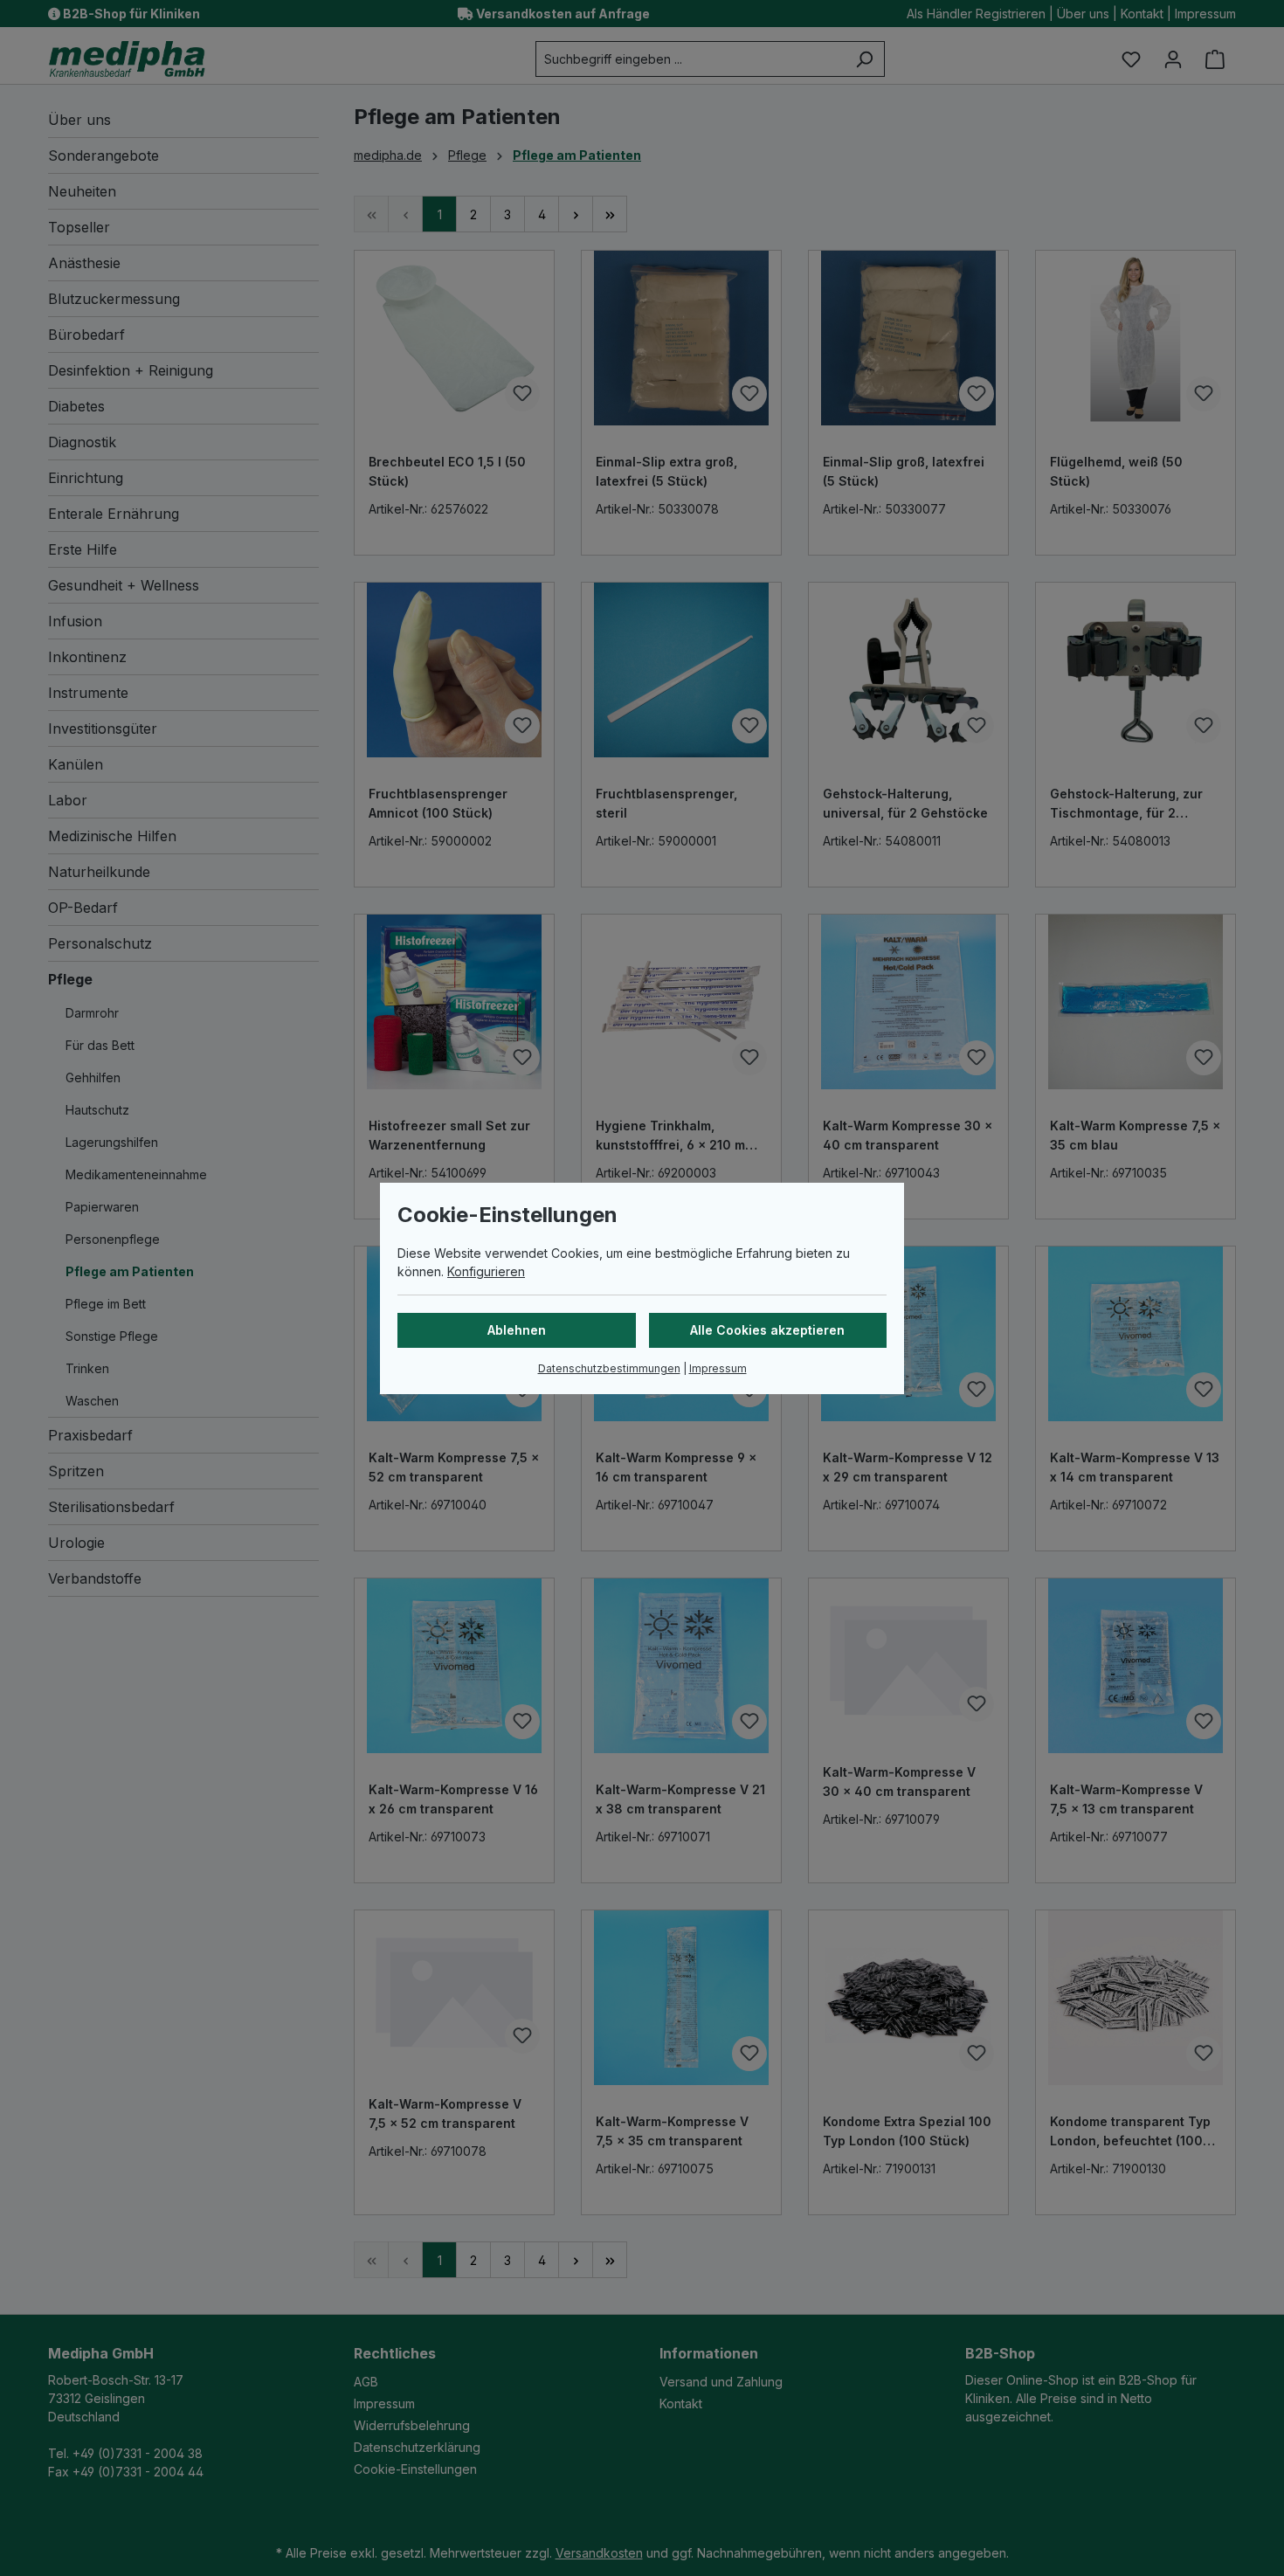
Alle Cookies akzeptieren (767, 1330)
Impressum (718, 1368)
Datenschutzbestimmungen (609, 1368)
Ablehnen (517, 1330)
